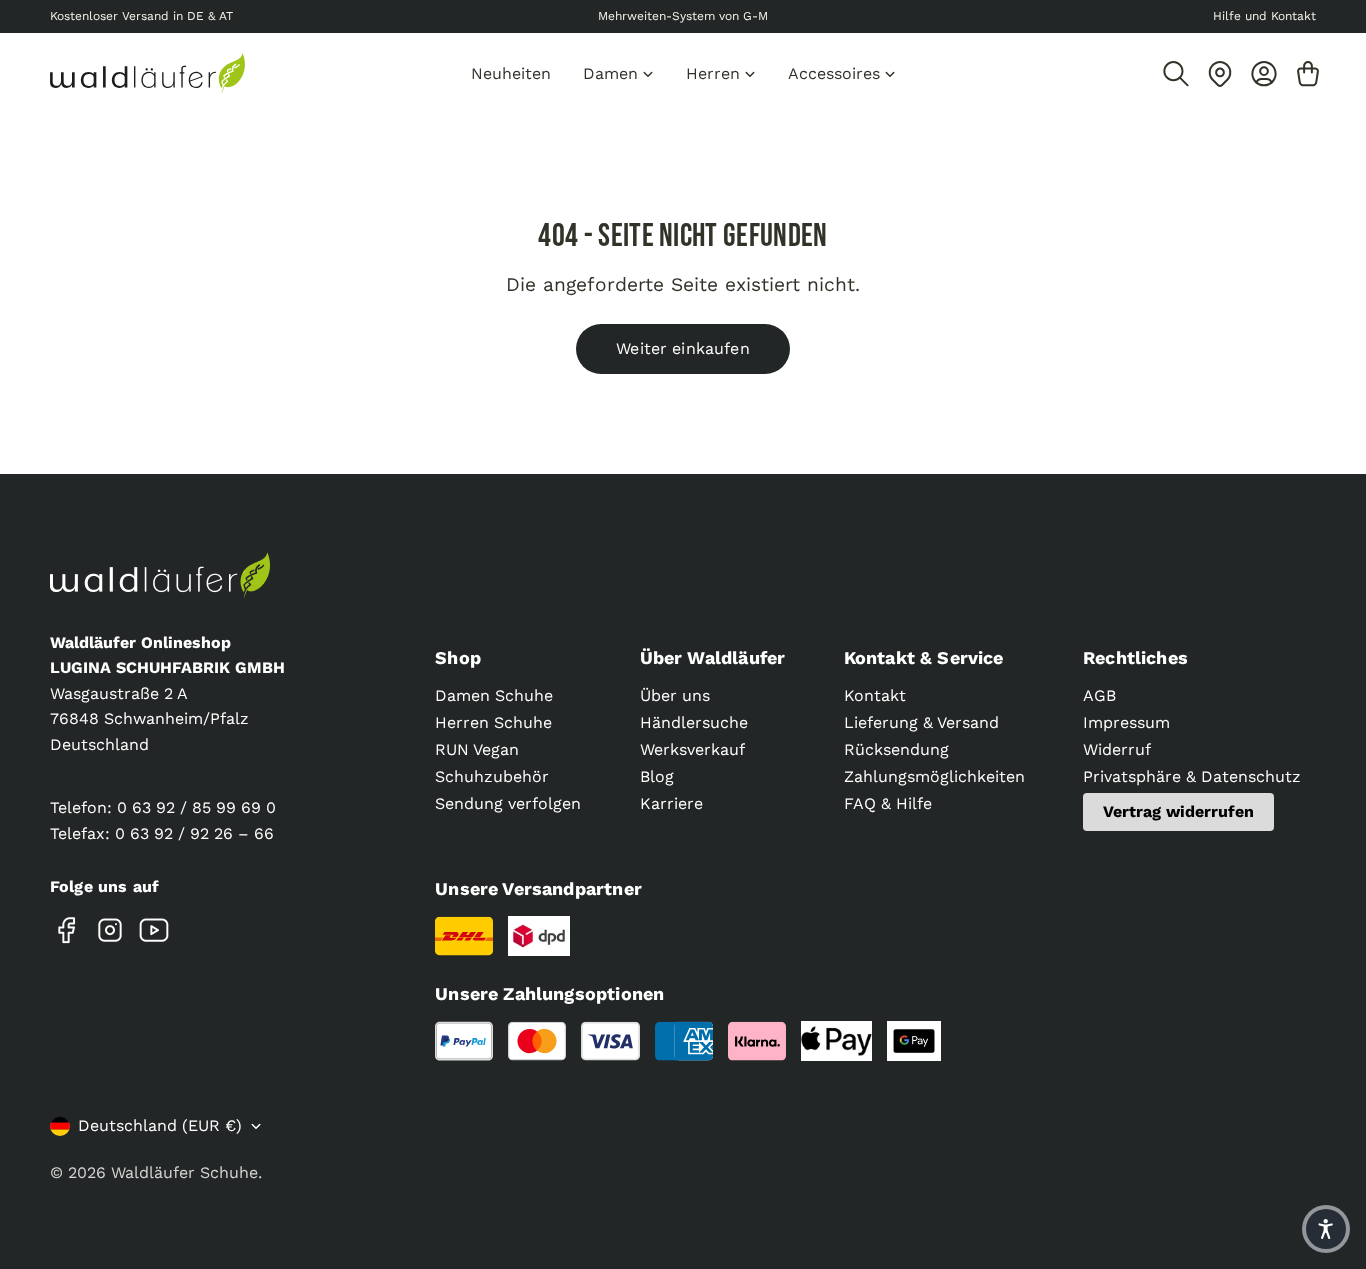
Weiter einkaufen (683, 348)
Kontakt (875, 695)
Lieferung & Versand (921, 722)
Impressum (1126, 722)
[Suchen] (1176, 74)
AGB (1099, 695)
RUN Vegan (477, 749)
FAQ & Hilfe (888, 803)
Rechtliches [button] (1135, 657)
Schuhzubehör (492, 776)
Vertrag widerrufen (1178, 811)
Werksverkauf (692, 749)
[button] (1326, 1229)
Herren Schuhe (493, 722)
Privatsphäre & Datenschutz (1192, 776)
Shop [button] (458, 657)
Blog (657, 776)
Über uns (675, 695)
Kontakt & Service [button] (924, 657)
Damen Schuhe (494, 695)
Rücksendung (896, 749)
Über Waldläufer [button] (713, 657)
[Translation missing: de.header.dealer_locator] (1220, 74)
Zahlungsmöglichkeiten (934, 776)
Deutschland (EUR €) (160, 1125)
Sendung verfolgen (508, 803)
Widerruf (1117, 749)
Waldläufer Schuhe (184, 1172)
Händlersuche (694, 722)
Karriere (671, 803)
